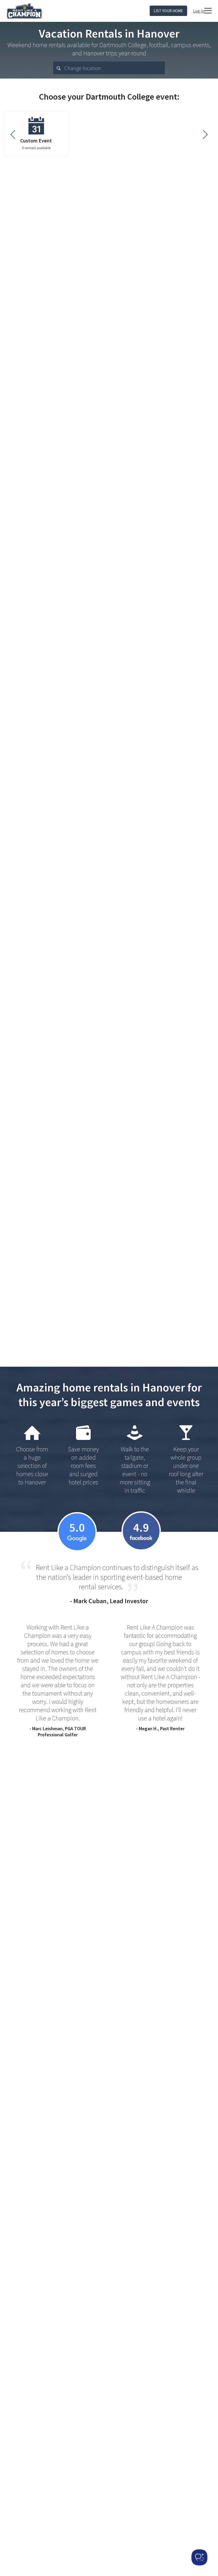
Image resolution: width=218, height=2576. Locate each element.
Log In (199, 11)
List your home (168, 11)
